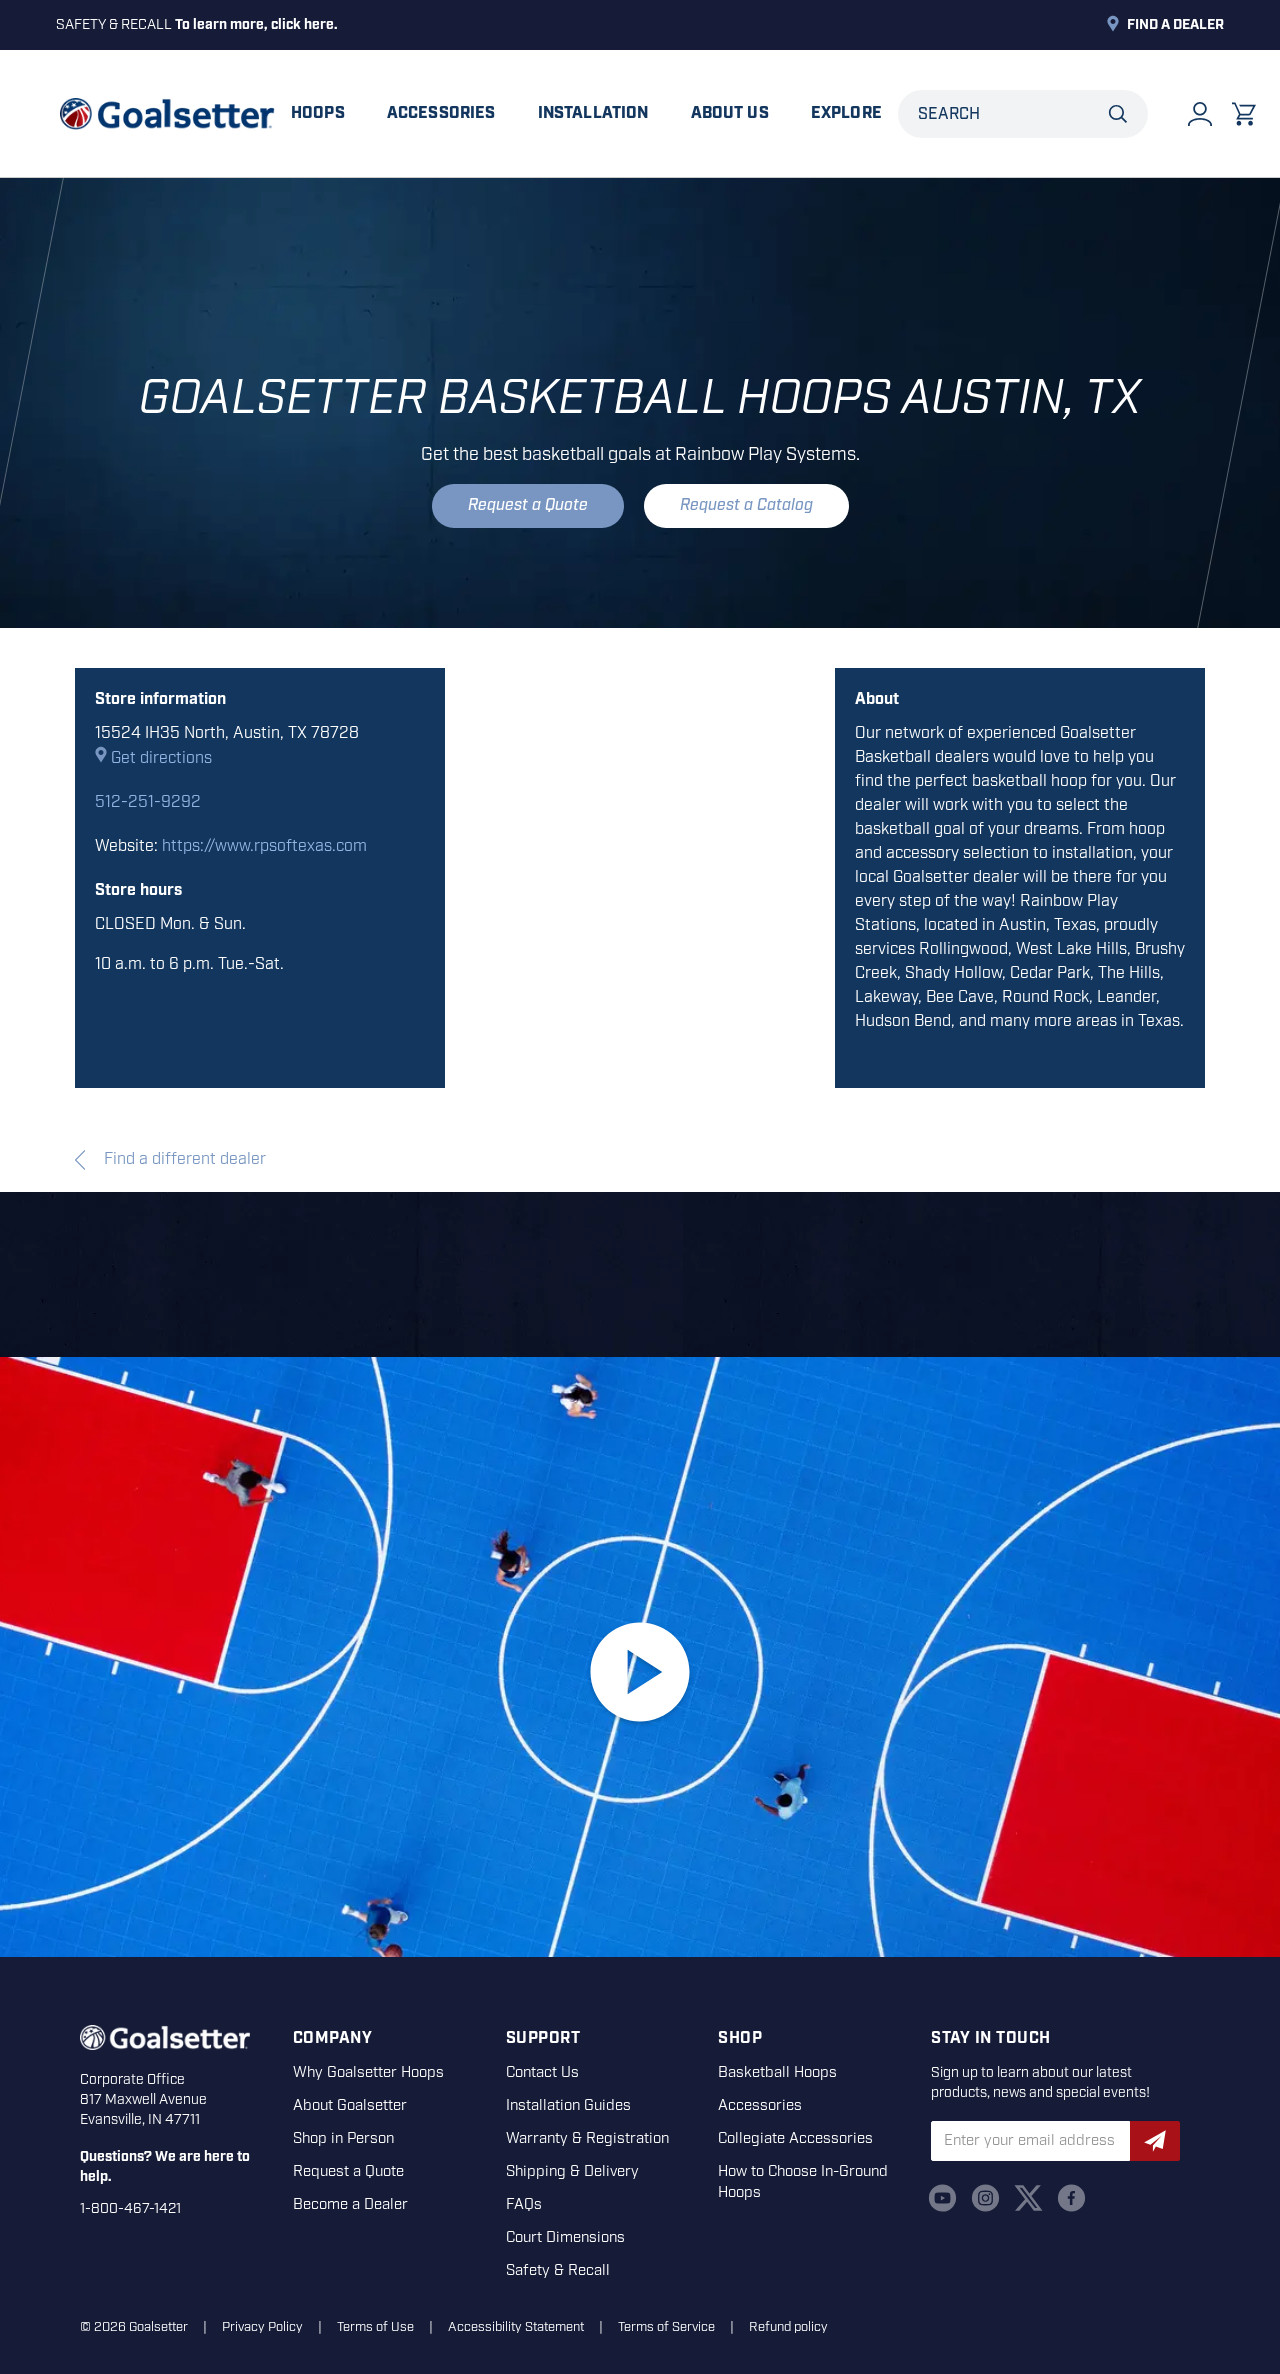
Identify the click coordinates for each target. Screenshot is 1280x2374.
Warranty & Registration (587, 2139)
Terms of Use (375, 2327)
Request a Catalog (746, 505)
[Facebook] (1071, 2198)
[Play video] (640, 1672)
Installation (593, 113)
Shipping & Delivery (572, 2172)
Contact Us (542, 2073)
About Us (730, 113)
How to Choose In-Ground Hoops (803, 2182)
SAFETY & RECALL (197, 25)
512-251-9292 (148, 802)
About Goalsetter (350, 2106)
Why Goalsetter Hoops (368, 2073)
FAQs (524, 2205)
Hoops (318, 113)
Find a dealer (1175, 25)
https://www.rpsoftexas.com (264, 846)
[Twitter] (1028, 2198)
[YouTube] (942, 2198)
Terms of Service (666, 2327)
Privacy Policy (262, 2327)
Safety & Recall (558, 2271)
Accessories (441, 113)
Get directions (161, 758)
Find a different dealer (183, 1159)
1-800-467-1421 (130, 2209)
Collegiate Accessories (795, 2139)
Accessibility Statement (516, 2327)
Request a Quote (528, 505)
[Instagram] (985, 2198)
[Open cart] (1244, 114)
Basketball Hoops (777, 2073)
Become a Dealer (350, 2205)
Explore (846, 113)
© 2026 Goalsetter (134, 2327)
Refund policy (788, 2327)
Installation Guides (568, 2106)
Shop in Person (343, 2139)
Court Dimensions (565, 2238)
